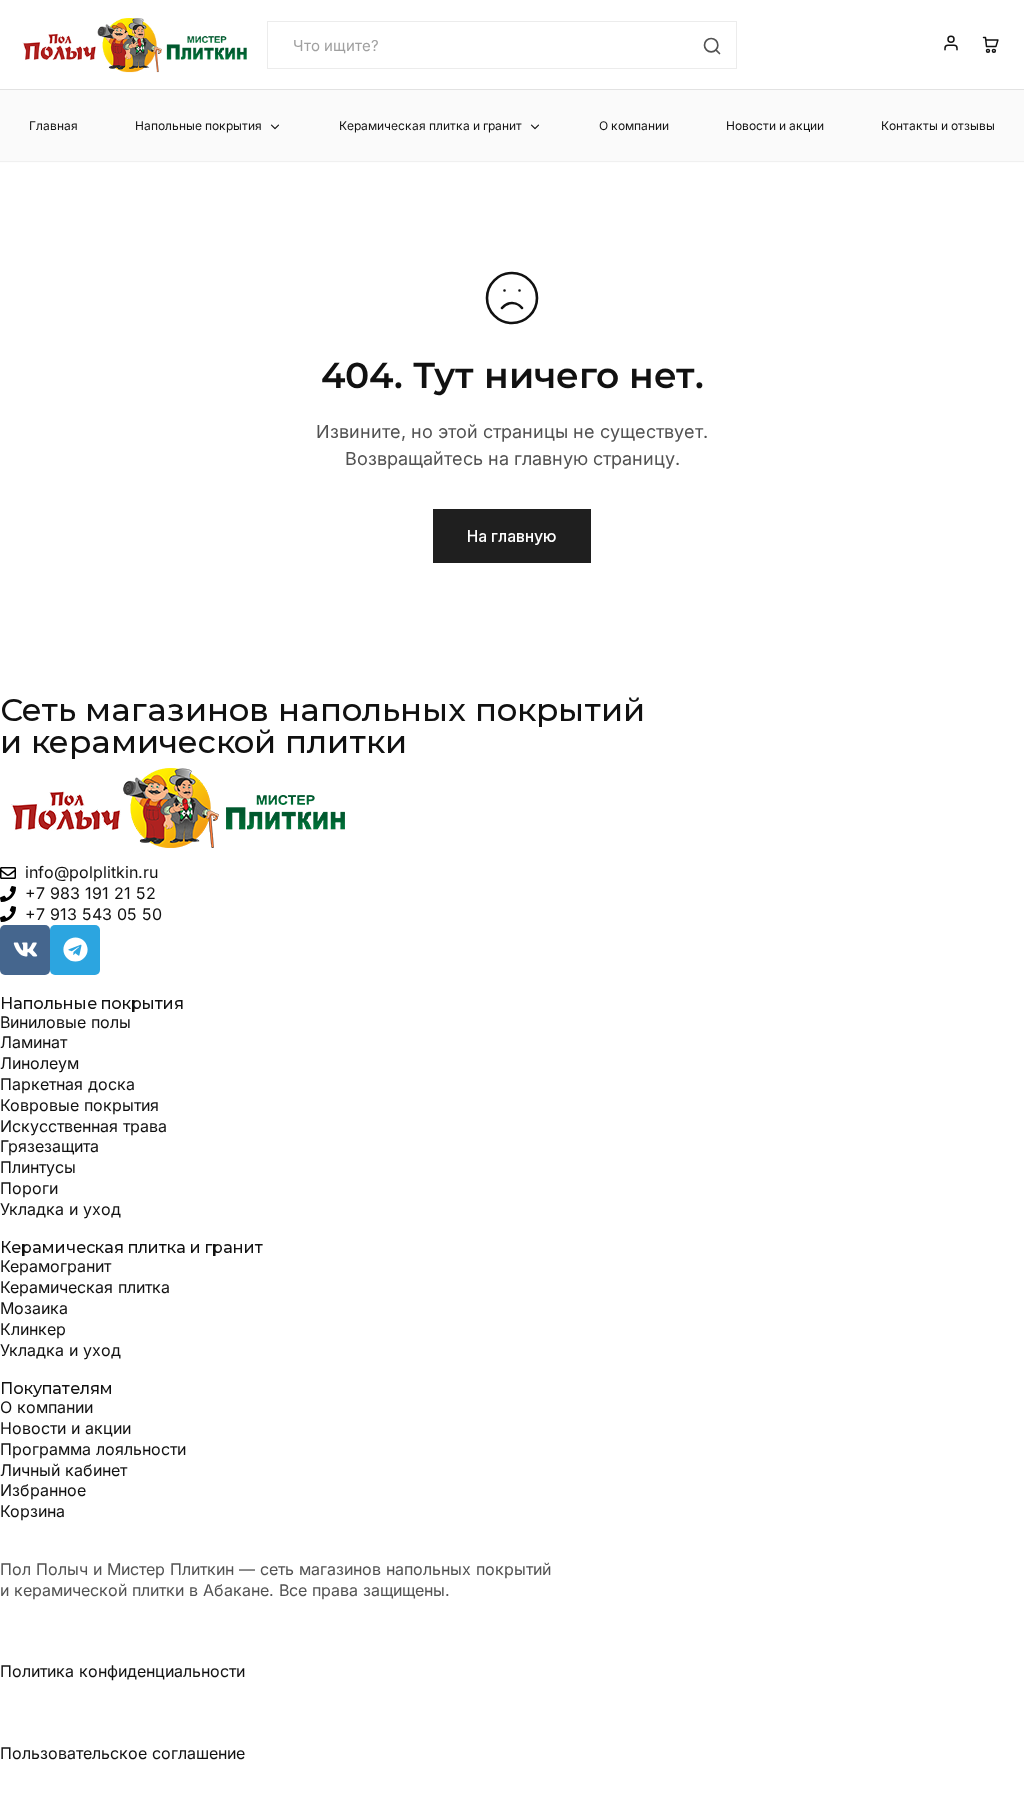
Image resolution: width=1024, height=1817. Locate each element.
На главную (512, 536)
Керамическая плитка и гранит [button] (430, 126)
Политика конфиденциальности (122, 1671)
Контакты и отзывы (938, 126)
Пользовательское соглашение (122, 1753)
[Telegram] (75, 950)
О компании (634, 126)
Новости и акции (775, 126)
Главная (53, 126)
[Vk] (25, 950)
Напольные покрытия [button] (198, 126)
